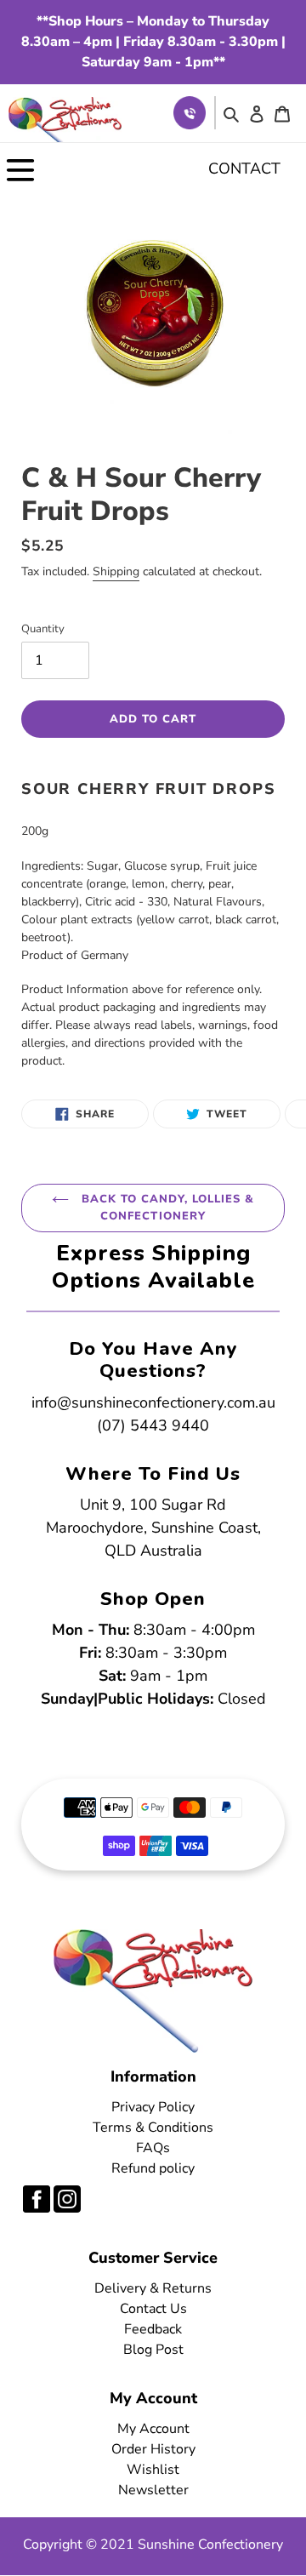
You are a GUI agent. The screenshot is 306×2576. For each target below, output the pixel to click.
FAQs (153, 2148)
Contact (244, 168)
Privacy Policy (153, 2107)
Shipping (116, 571)
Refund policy (153, 2168)
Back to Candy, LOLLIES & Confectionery (166, 1208)
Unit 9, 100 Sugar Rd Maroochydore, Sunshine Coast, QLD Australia (153, 1528)
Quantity (43, 629)
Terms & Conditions (153, 2128)
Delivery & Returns (153, 2288)
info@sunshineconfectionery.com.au (153, 1402)
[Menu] (20, 169)
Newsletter (153, 2490)
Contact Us (153, 2309)
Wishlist (153, 2470)
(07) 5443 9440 (153, 1425)
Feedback (153, 2329)
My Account (153, 2429)
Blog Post (153, 2350)
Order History (153, 2449)
